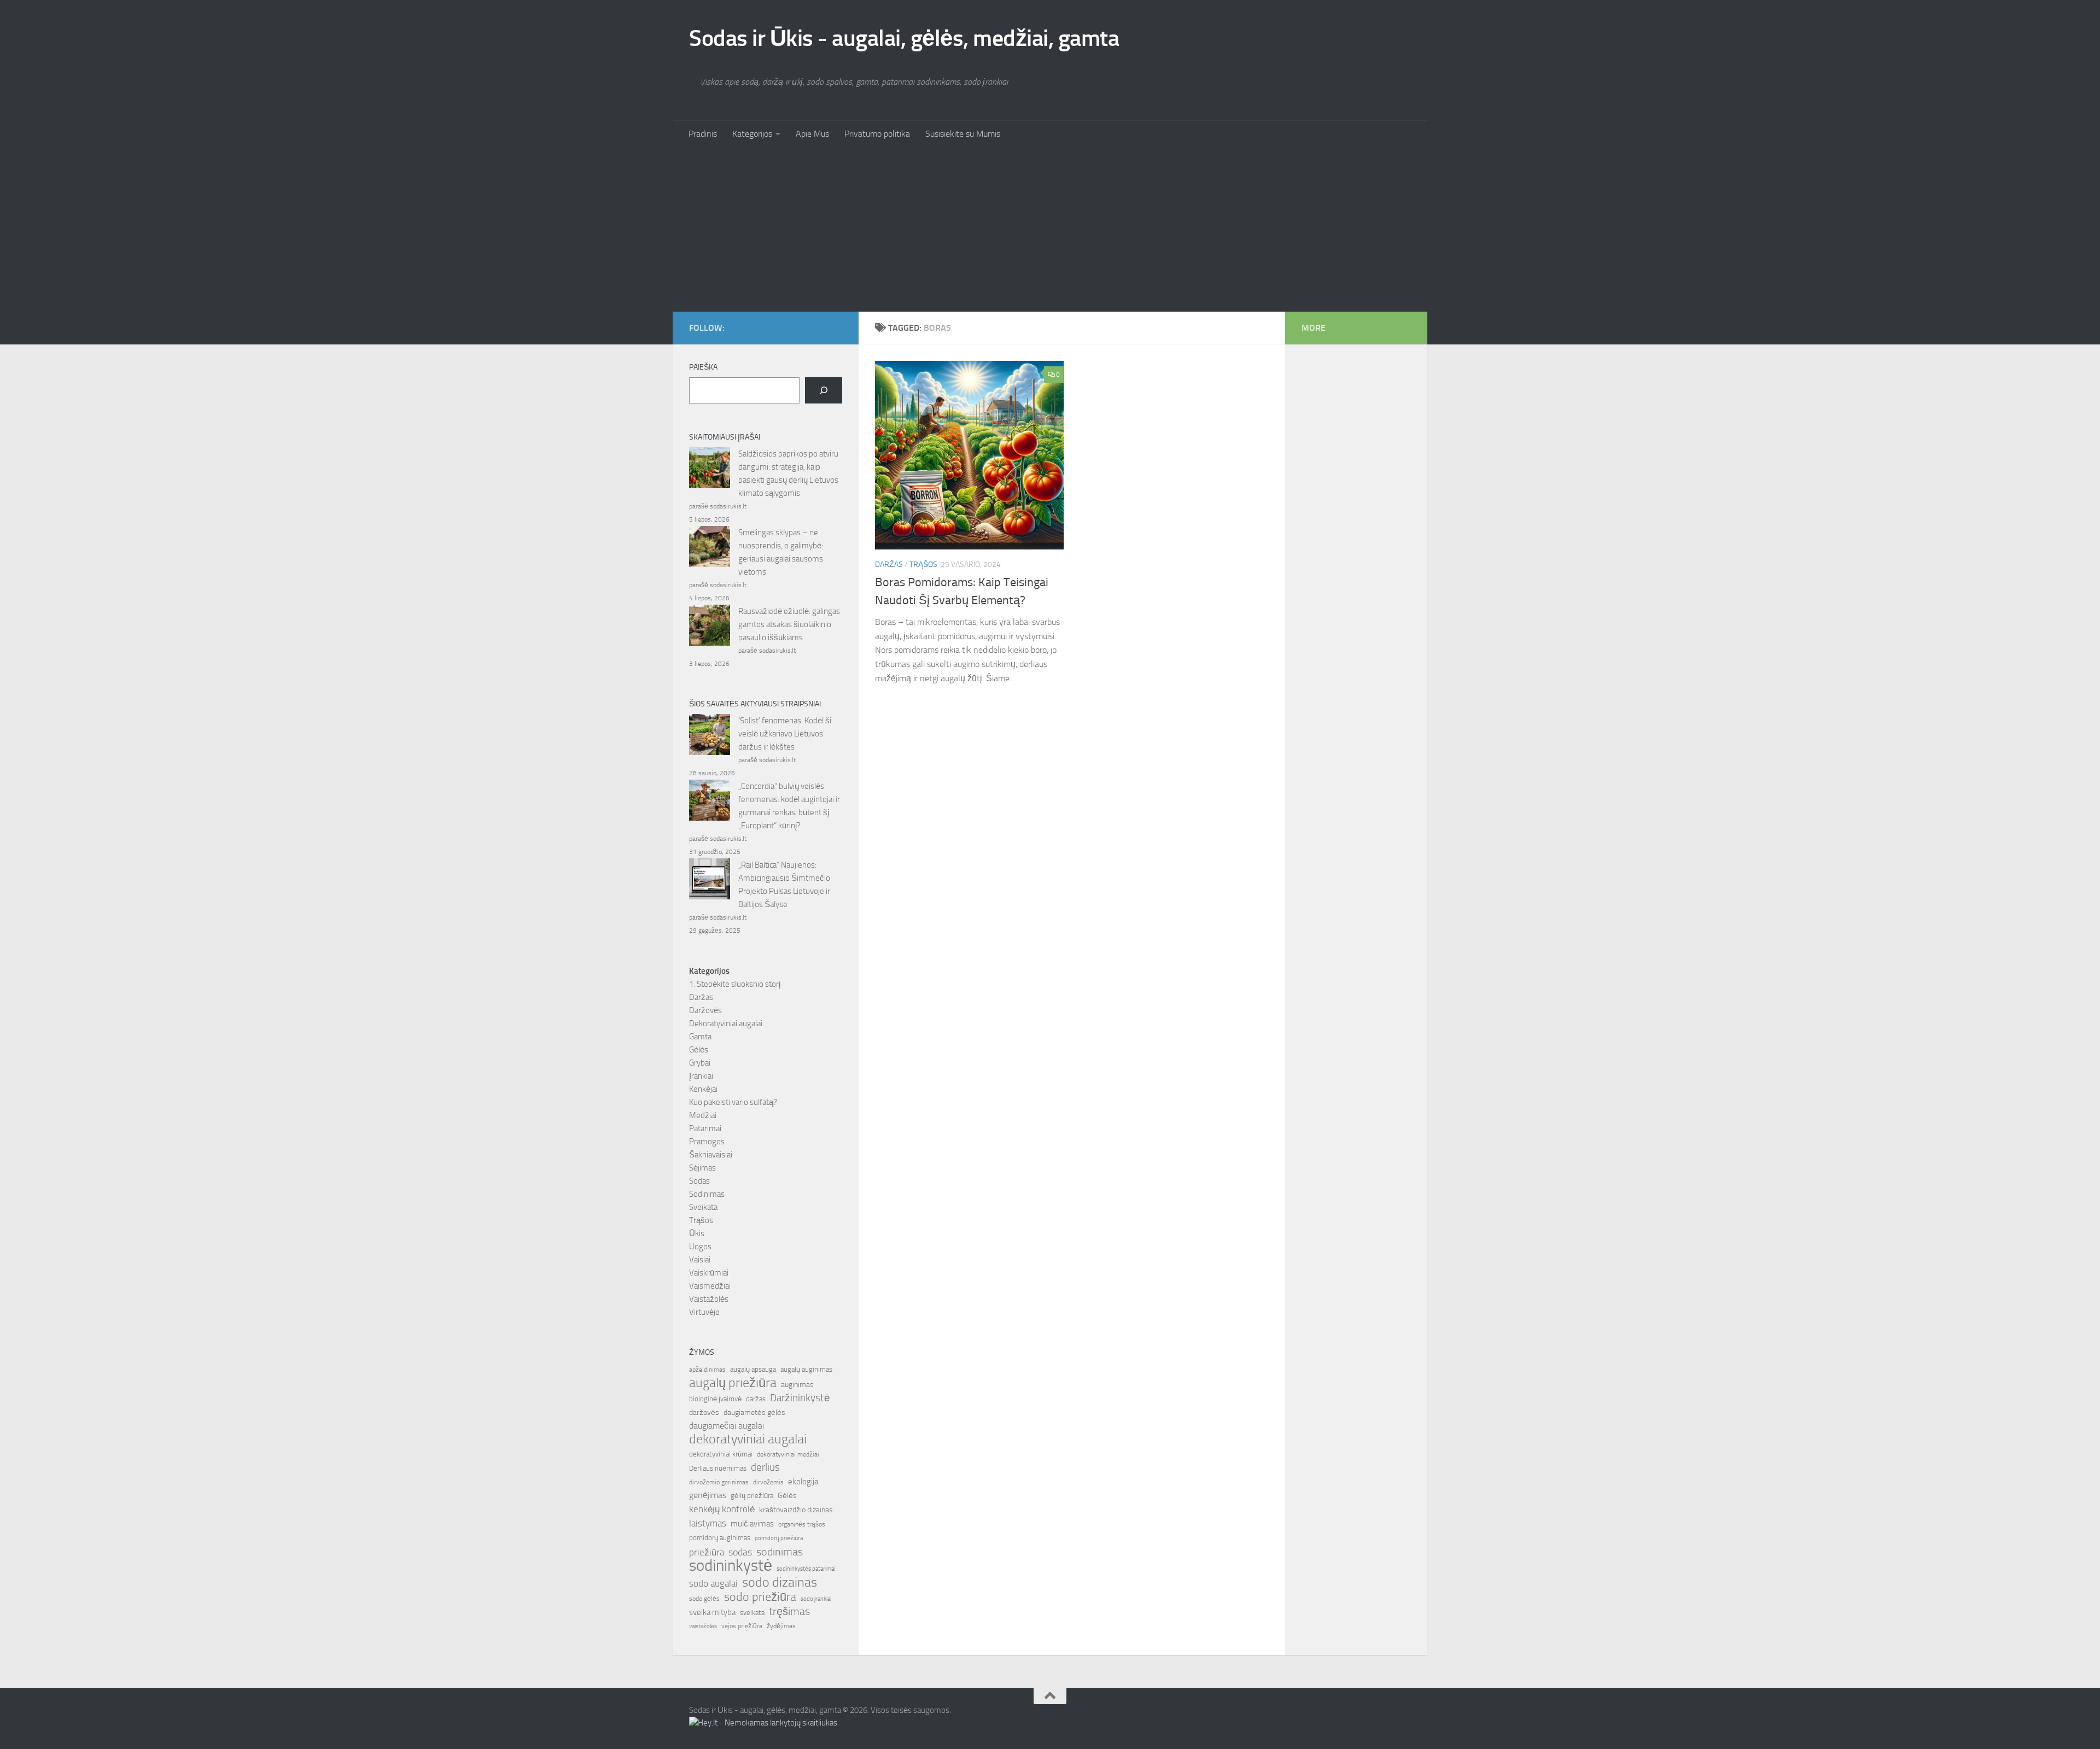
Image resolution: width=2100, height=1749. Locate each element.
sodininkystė (731, 1566)
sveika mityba (712, 1612)
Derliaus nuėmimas (718, 1468)
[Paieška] (824, 390)
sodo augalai (713, 1583)
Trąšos (923, 565)
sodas (740, 1552)
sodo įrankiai (816, 1599)
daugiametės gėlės (754, 1412)
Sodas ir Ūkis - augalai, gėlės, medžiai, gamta (904, 38)
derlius (765, 1467)
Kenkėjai (703, 1089)
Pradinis (703, 134)
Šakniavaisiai (711, 1155)
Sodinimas (707, 1194)
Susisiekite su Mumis (963, 134)
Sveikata (703, 1207)
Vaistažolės (709, 1299)
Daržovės (705, 1010)
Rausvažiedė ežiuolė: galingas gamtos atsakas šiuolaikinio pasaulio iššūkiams (789, 624)
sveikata (752, 1612)
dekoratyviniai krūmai (721, 1454)
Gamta (700, 1037)
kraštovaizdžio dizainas (796, 1510)
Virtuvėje (704, 1312)
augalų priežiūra (733, 1383)
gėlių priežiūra (752, 1496)
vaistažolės (703, 1626)
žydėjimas (781, 1626)
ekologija (803, 1482)
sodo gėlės (704, 1599)
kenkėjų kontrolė (722, 1509)
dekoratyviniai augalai (748, 1439)
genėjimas (708, 1495)
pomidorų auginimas (720, 1538)
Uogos (700, 1247)
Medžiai (703, 1115)
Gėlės (699, 1050)
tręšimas (789, 1611)
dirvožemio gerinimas (719, 1482)
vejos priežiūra (742, 1626)
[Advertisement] (1050, 230)
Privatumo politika (877, 134)
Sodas (699, 1181)
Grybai (700, 1063)
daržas (756, 1399)
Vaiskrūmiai (709, 1273)
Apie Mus (812, 134)
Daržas (889, 565)
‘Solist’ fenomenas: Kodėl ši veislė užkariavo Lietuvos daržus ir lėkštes (785, 734)
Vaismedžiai (710, 1286)
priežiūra (707, 1552)
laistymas (708, 1523)
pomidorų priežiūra (779, 1538)
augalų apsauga (753, 1369)
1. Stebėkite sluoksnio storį (735, 984)
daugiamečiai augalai (727, 1426)
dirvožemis (768, 1482)
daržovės (704, 1412)
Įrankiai (701, 1076)
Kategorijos (752, 134)
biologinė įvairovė (715, 1399)
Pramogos (707, 1142)
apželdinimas (707, 1370)
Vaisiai (700, 1260)
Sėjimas (702, 1168)
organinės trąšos (802, 1524)
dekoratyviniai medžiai (788, 1454)
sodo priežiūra (760, 1597)
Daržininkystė (800, 1398)
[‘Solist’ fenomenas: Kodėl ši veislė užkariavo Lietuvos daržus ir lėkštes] (710, 736)
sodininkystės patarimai (806, 1569)
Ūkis (697, 1233)
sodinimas (780, 1552)
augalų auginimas (806, 1369)
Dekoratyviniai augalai (726, 1023)
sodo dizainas (780, 1582)
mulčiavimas (752, 1524)
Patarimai (705, 1128)
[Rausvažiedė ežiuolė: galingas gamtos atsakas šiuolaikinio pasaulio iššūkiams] (710, 627)
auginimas (797, 1385)
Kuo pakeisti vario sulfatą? (733, 1102)
